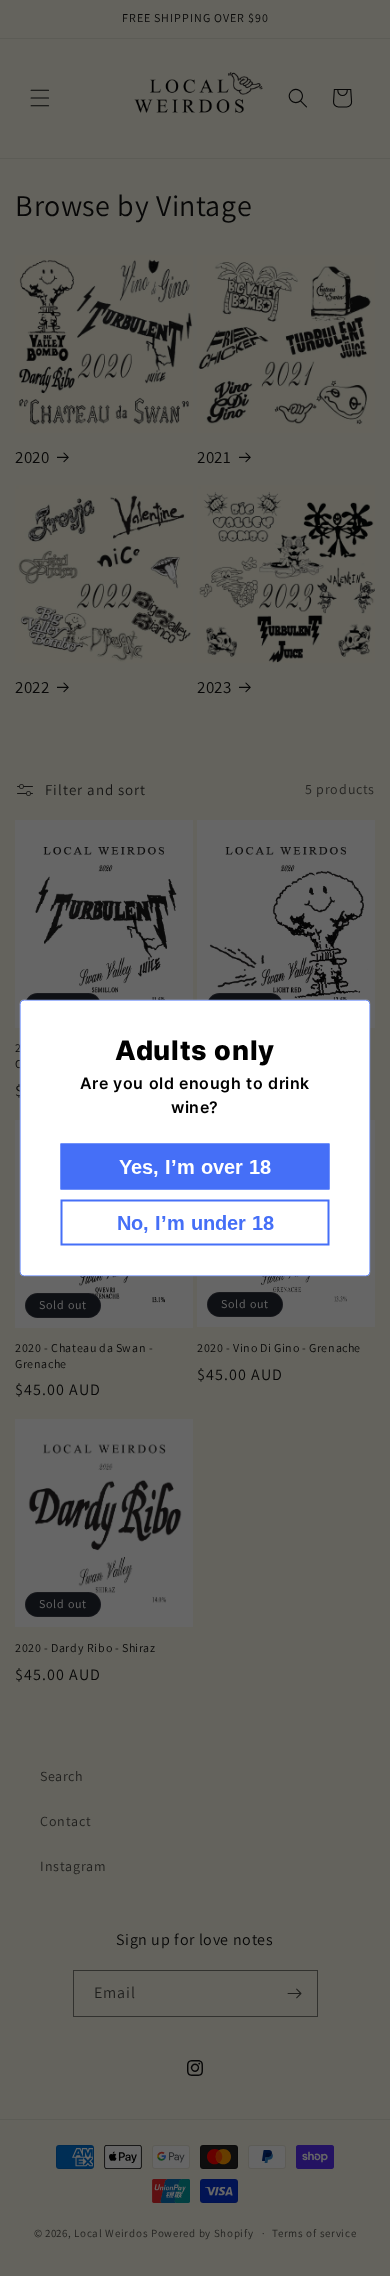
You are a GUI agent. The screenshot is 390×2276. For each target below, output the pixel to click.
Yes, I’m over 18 (195, 1167)
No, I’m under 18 (195, 1223)
